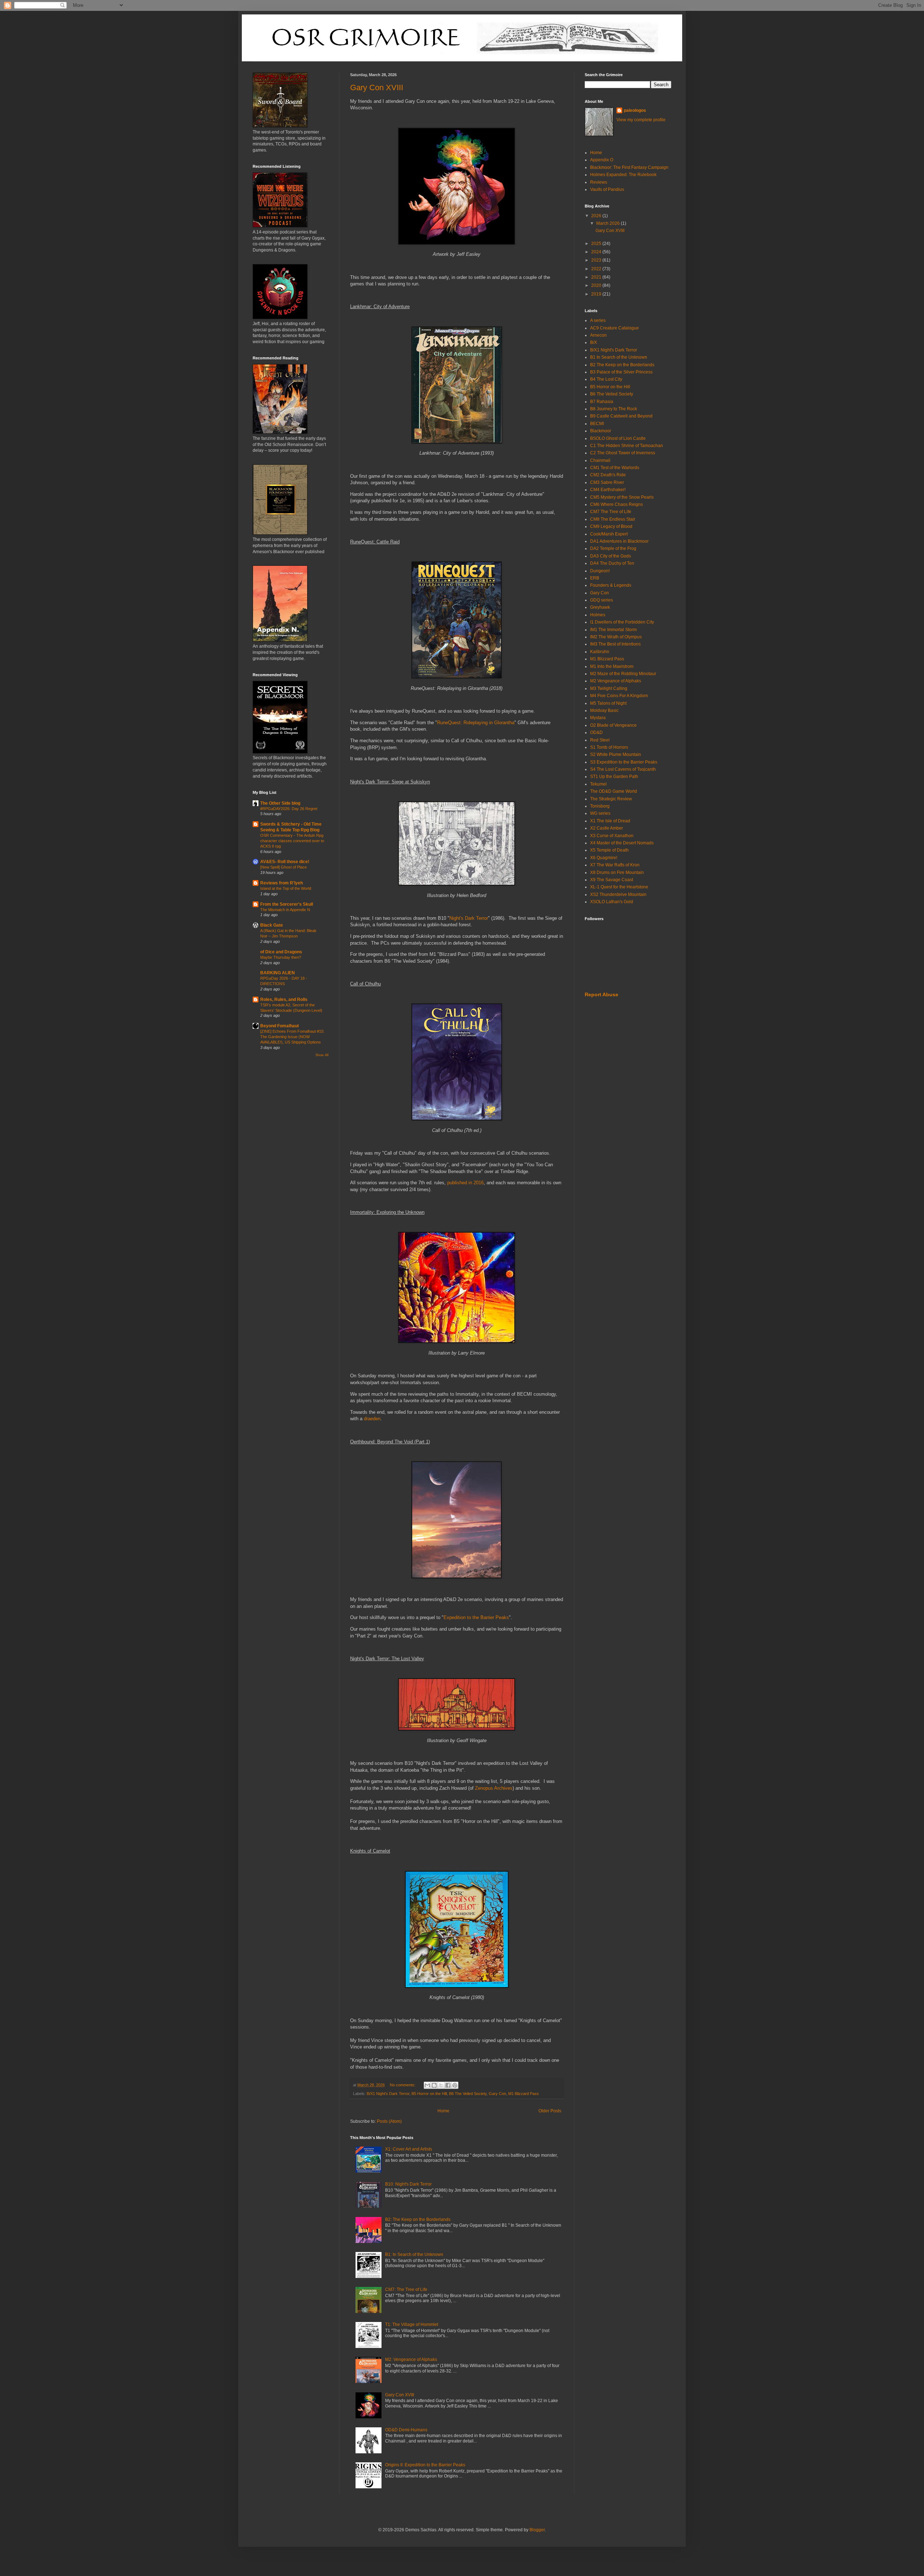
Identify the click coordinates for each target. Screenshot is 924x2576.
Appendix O (602, 160)
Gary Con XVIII (377, 88)
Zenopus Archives (494, 1788)
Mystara (598, 718)
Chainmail (600, 460)
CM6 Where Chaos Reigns (616, 504)
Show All (322, 1055)
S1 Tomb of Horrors (609, 747)
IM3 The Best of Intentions (615, 644)
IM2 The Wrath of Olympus (616, 637)
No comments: (403, 2085)
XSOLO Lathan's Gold (612, 902)
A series (598, 320)
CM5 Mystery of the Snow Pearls (622, 497)
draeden (372, 1419)
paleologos (635, 110)
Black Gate (272, 925)
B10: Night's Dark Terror (408, 2184)
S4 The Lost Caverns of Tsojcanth (623, 769)
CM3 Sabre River (607, 482)
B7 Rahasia (602, 402)
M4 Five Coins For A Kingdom (619, 696)
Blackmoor (601, 431)
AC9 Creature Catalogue (614, 328)
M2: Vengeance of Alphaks (411, 2359)
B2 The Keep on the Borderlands (622, 365)
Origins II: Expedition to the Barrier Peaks (425, 2465)
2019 (597, 294)
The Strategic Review (611, 799)
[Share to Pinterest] (455, 2085)
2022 (597, 269)
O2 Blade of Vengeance (613, 725)
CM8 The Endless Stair (613, 519)
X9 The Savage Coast (612, 880)
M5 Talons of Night (608, 703)
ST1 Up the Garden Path (614, 777)
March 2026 (609, 223)
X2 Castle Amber (607, 828)
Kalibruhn (600, 652)
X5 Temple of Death (609, 850)
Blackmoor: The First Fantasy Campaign (629, 167)
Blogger (537, 2530)
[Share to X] (441, 2085)
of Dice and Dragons (281, 952)
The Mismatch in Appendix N (285, 910)
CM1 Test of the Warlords (615, 468)
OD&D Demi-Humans (406, 2430)
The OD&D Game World (614, 791)
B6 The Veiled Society (468, 2094)
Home (443, 2111)
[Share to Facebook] (448, 2085)
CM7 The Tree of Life (611, 512)
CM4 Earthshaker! (608, 490)
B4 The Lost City (606, 379)
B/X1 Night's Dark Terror (388, 2094)
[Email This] (427, 2085)
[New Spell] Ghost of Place (284, 867)
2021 (597, 277)
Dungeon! (600, 571)
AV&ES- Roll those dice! (285, 862)
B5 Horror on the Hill (429, 2094)
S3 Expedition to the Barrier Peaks (624, 762)
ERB (595, 578)
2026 (597, 216)
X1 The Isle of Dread (610, 821)
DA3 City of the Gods (611, 556)
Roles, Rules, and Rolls (284, 1000)
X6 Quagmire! (604, 858)
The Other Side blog (280, 803)
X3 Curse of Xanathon (612, 836)
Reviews (599, 182)
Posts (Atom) (389, 2121)
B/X (594, 342)
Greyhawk (600, 607)
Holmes (598, 615)
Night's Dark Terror (469, 918)
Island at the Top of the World (286, 888)
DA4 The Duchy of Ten (612, 563)
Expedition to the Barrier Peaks (476, 1617)
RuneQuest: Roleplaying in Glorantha (476, 723)
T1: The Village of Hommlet (412, 2324)
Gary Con (497, 2094)
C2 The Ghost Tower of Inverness (623, 453)
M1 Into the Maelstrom (612, 666)
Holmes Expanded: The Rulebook (623, 175)
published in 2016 (465, 1183)
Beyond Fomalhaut (280, 1026)
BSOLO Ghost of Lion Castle (618, 438)
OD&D (596, 732)
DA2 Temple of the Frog (613, 548)
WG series (600, 813)
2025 (597, 244)
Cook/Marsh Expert (609, 534)
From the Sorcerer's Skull (287, 904)
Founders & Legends (611, 585)
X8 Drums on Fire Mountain (617, 872)
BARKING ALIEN (278, 973)
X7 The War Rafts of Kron (615, 865)
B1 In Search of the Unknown (619, 357)
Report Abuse (602, 994)
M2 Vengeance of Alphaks (616, 681)
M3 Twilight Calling (609, 688)
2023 (597, 260)
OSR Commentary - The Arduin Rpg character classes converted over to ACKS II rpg (292, 841)
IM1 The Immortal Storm (613, 630)
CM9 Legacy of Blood (611, 526)
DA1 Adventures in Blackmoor (619, 541)
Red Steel (600, 740)
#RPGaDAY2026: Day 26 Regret (289, 809)
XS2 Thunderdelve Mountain (618, 895)
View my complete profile (641, 120)
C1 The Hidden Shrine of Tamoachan (627, 446)
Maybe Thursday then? (281, 957)
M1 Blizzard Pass (524, 2094)
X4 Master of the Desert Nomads (622, 843)
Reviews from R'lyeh (282, 883)
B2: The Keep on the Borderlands (418, 2219)
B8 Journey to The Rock (614, 409)
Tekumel (598, 784)
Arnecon (598, 335)
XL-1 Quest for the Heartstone (619, 887)
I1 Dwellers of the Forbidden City (622, 622)
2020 (597, 285)
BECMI (597, 424)
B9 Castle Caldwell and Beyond (621, 416)
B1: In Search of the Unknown (414, 2254)
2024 (597, 252)
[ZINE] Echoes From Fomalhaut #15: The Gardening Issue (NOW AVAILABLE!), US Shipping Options (292, 1037)
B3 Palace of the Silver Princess (621, 372)
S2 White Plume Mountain (616, 755)
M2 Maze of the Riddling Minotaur (623, 674)
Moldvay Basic (604, 710)
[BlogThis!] (434, 2085)
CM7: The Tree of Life (406, 2289)
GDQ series (602, 600)
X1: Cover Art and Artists (409, 2149)
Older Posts (550, 2111)
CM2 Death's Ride (608, 475)
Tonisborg (600, 806)
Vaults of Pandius (607, 189)
